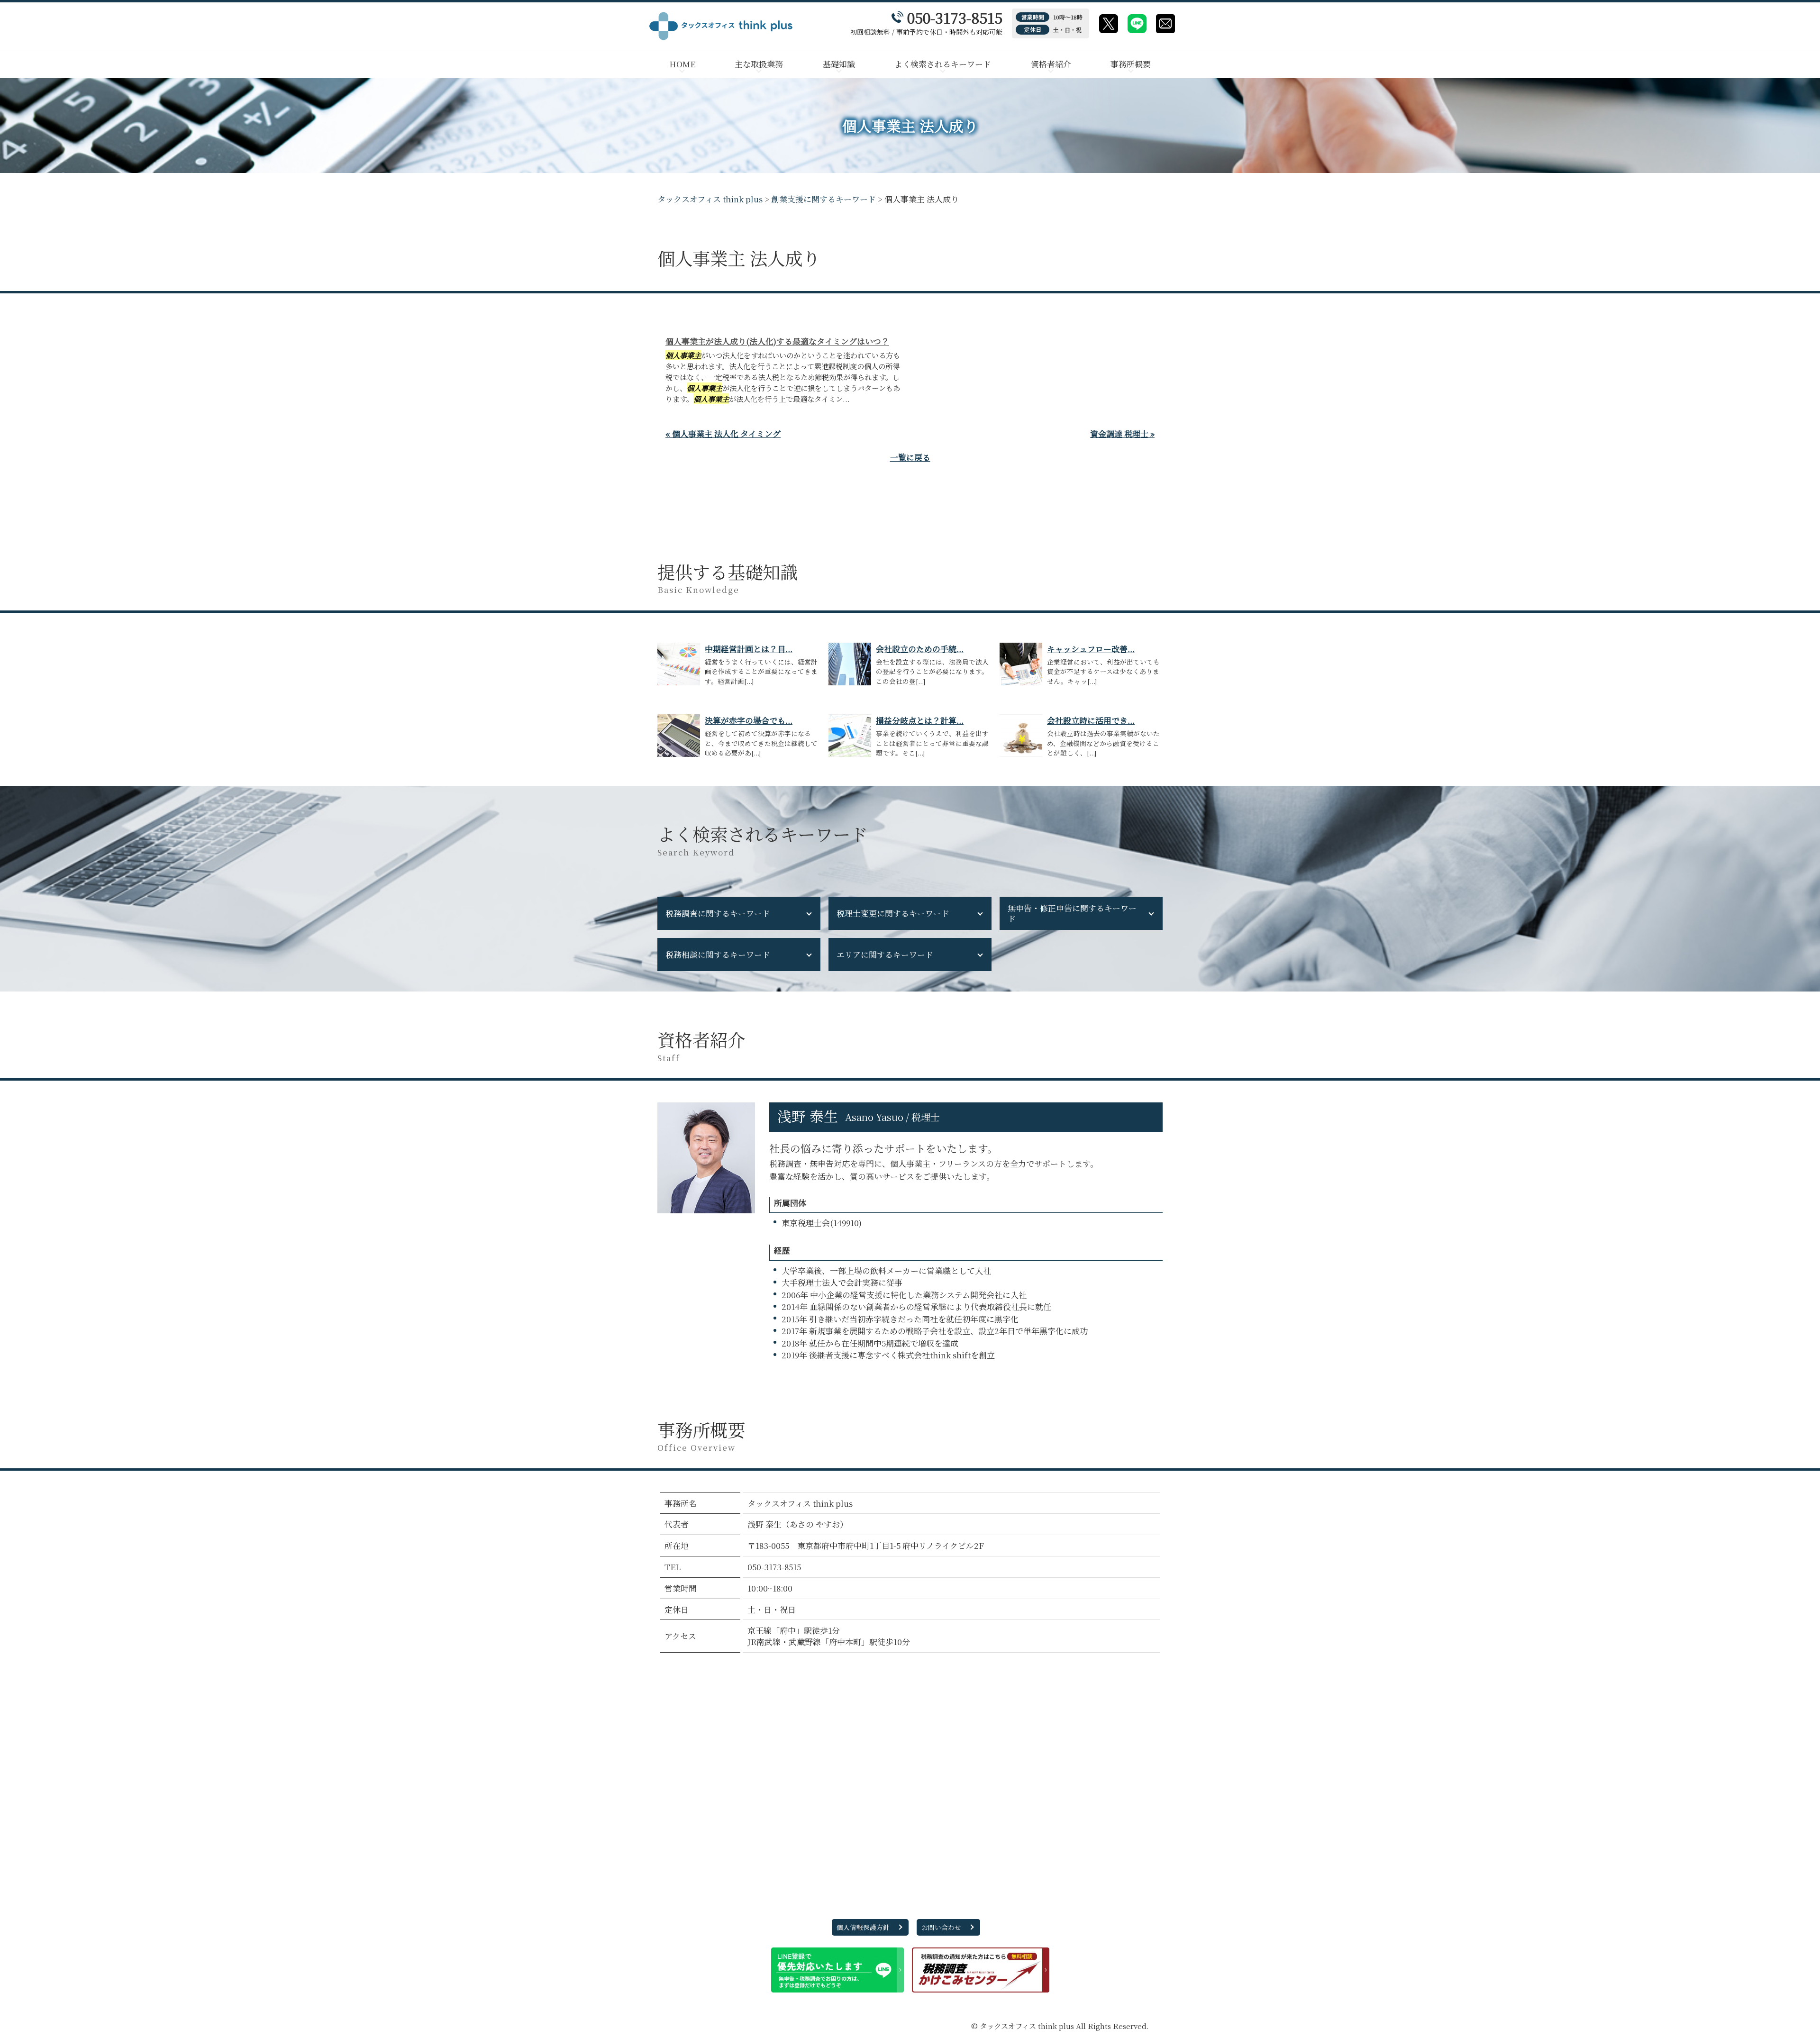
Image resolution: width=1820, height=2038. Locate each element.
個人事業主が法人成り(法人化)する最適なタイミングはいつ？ (777, 341)
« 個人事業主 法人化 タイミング (723, 433)
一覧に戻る (910, 457)
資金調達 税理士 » (1122, 433)
